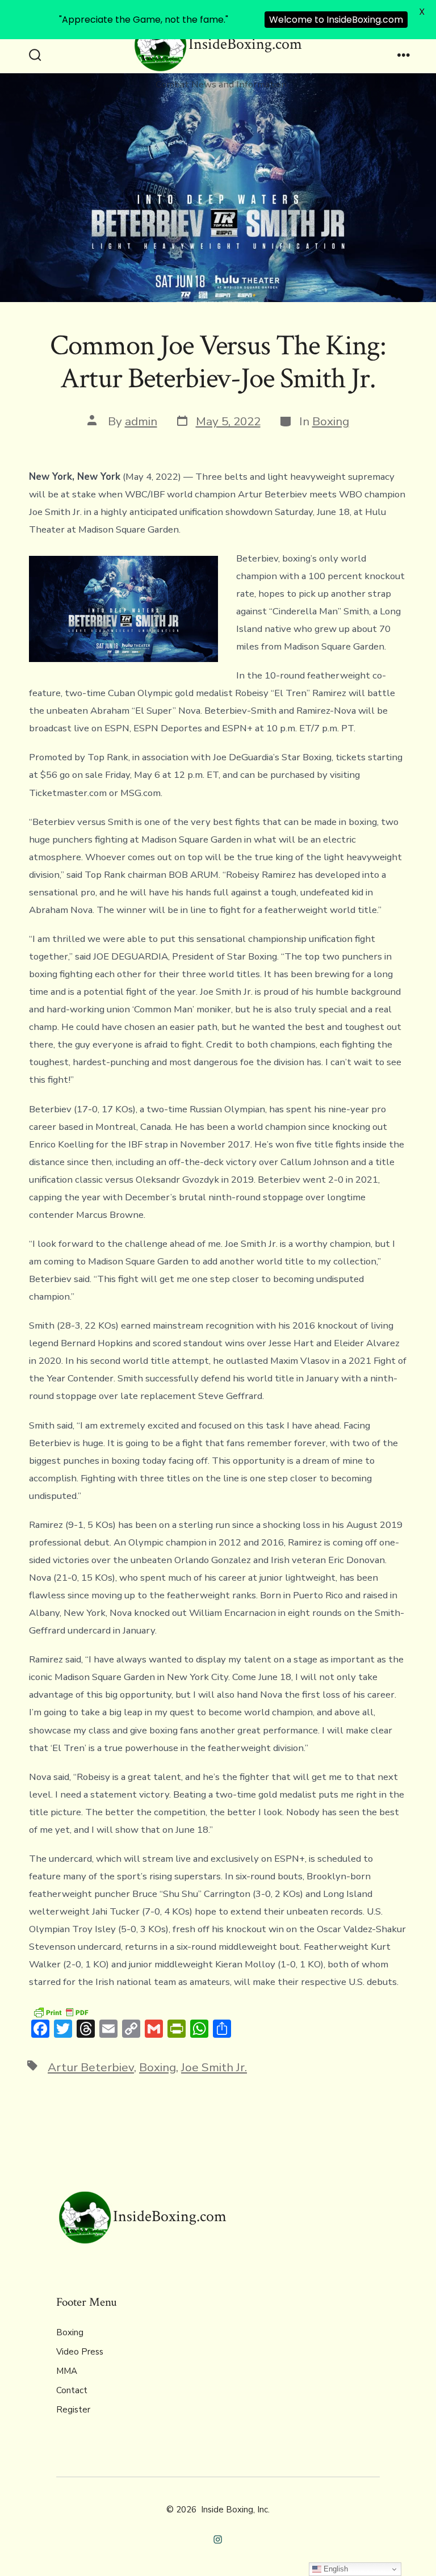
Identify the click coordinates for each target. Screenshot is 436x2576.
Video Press (80, 2352)
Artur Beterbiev (91, 2067)
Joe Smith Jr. (214, 2067)
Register (73, 2410)
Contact (72, 2390)
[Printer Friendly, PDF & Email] (61, 2011)
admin (141, 421)
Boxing (331, 421)
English (335, 2569)
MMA (67, 2371)
